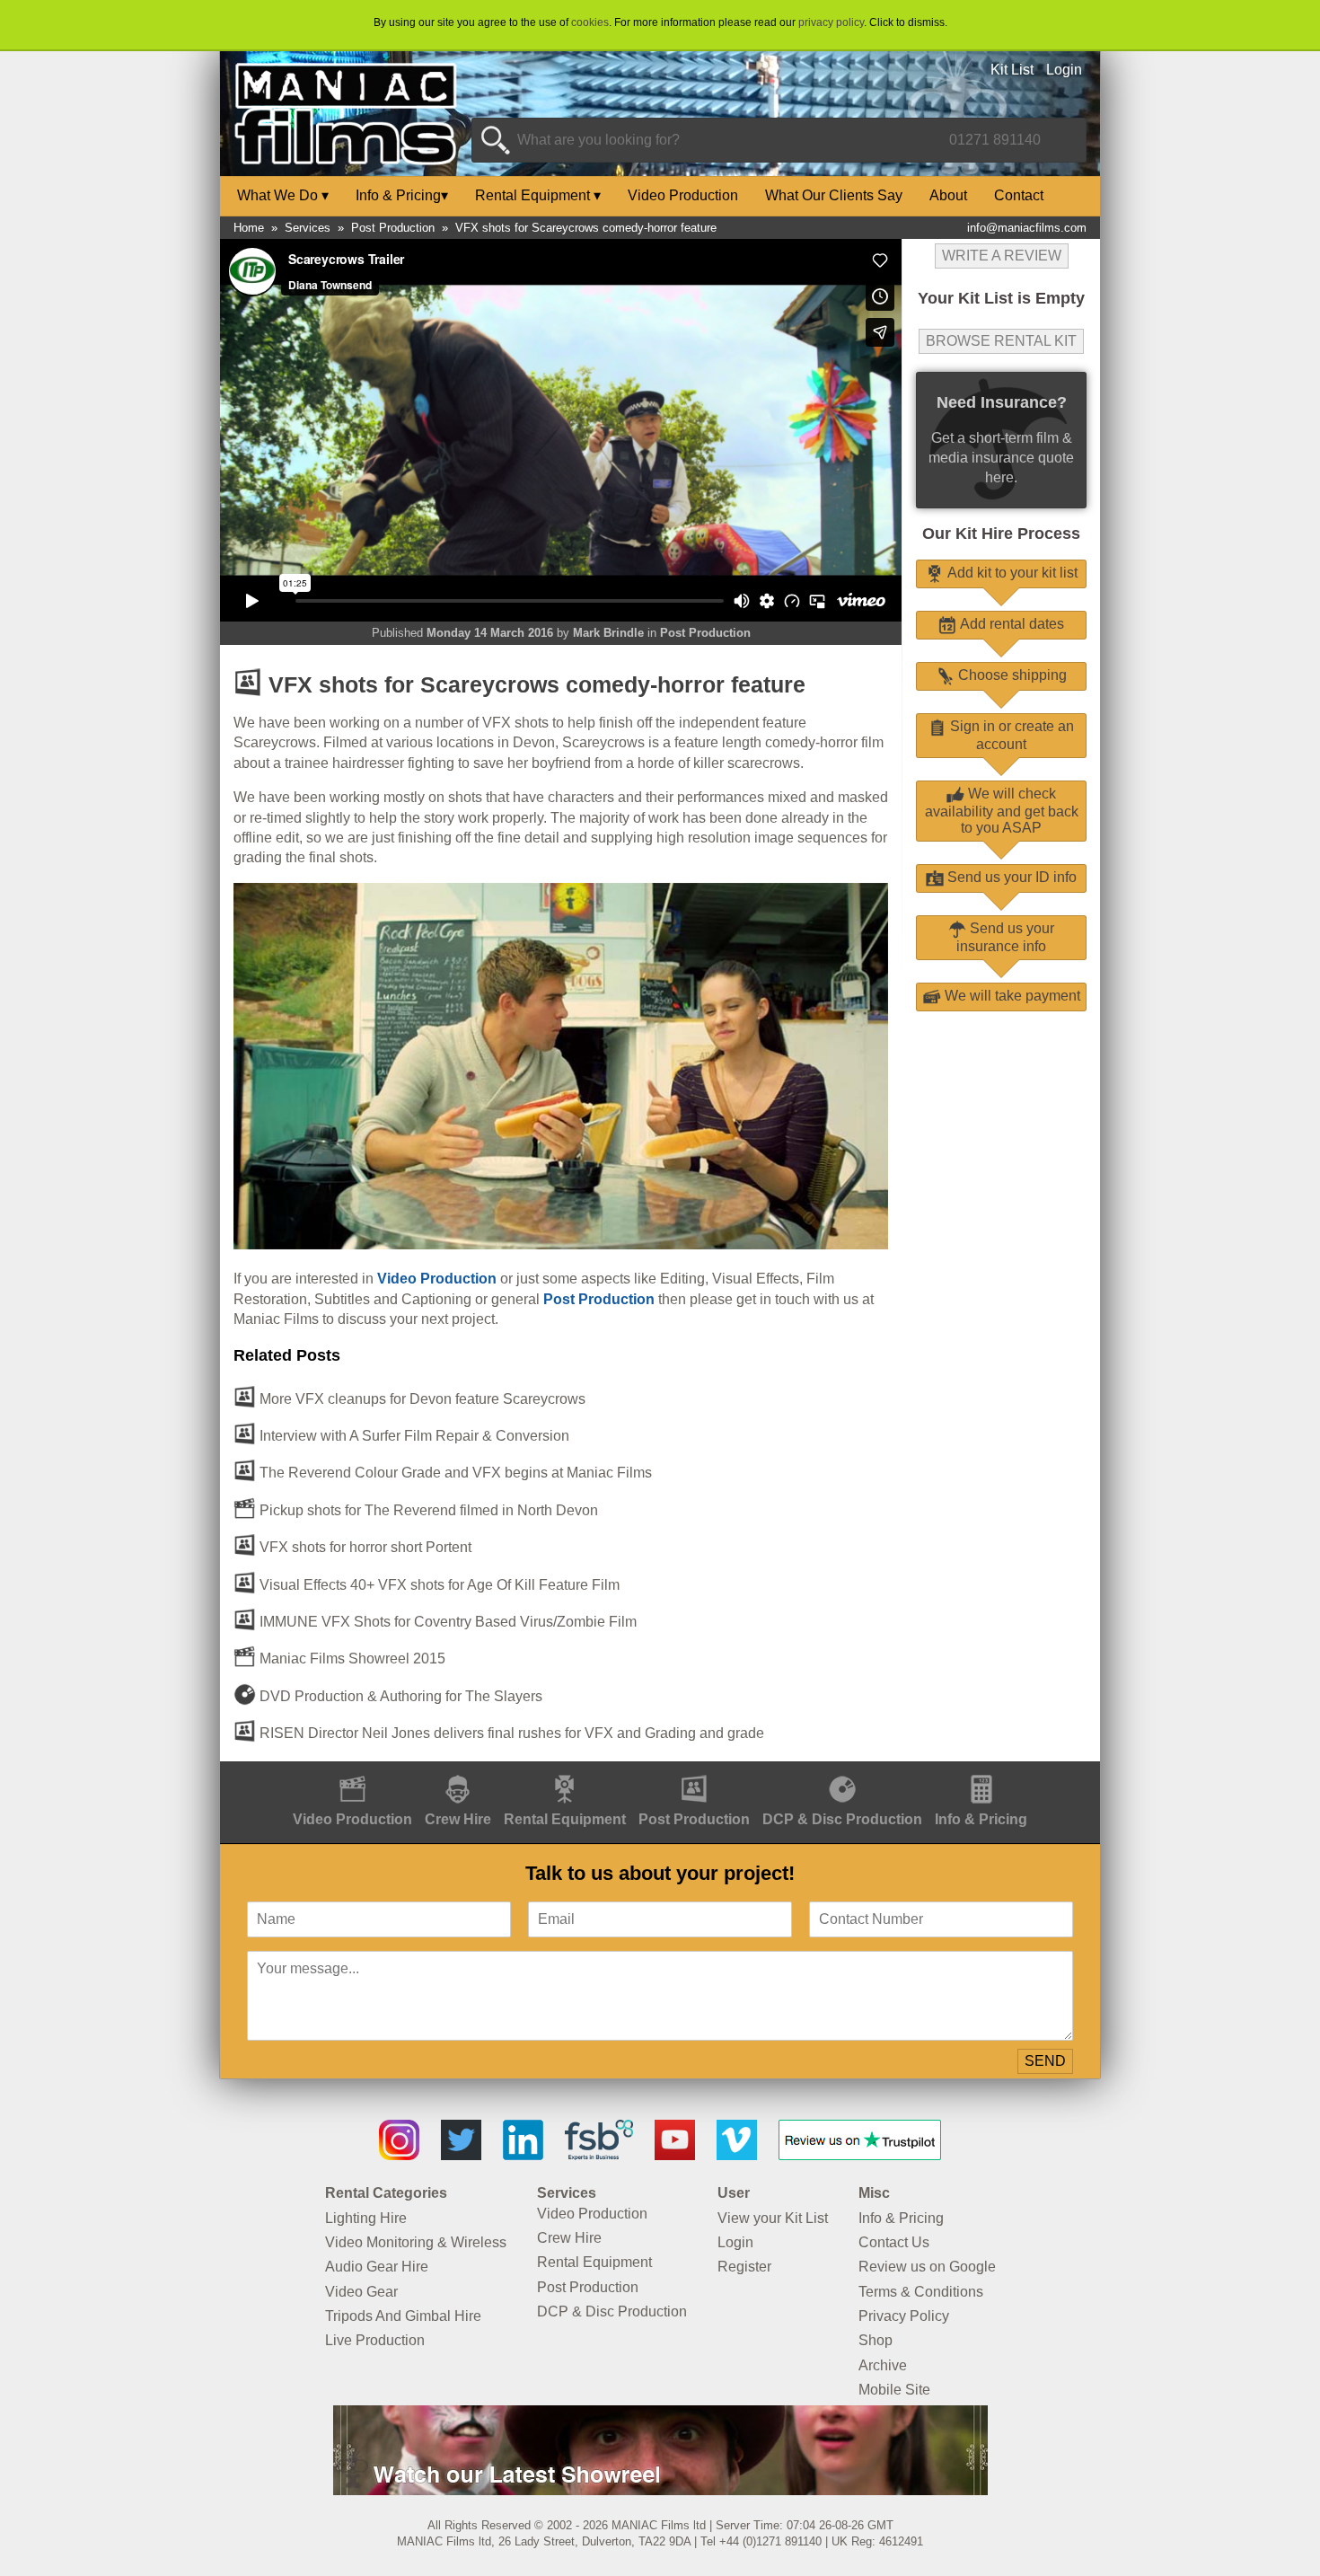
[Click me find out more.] (660, 2490)
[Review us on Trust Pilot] (860, 2155)
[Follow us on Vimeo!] (737, 2155)
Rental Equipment (538, 195)
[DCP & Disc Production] (842, 1771)
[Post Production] (694, 1771)
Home (249, 228)
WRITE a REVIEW (1002, 256)
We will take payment (1011, 996)
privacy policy (831, 22)
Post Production (393, 228)
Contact (1019, 195)
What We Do (283, 195)
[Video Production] (352, 1771)
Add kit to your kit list (1011, 573)
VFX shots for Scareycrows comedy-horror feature (586, 228)
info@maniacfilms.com (1027, 228)
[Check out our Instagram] (399, 2155)
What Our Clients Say (834, 195)
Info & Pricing (402, 195)
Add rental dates (1010, 624)
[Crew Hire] (458, 1771)
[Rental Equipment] (565, 1771)
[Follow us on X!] (461, 2155)
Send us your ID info (1010, 877)
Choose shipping (1011, 675)
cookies (590, 22)
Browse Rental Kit (1001, 341)
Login (1064, 70)
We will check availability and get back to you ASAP (1002, 811)
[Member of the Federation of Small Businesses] (599, 2155)
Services (308, 228)
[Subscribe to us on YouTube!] (675, 2155)
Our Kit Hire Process (1001, 534)
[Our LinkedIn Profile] (523, 2155)
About (948, 195)
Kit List (1012, 70)
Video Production (683, 195)
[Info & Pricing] (981, 1771)
